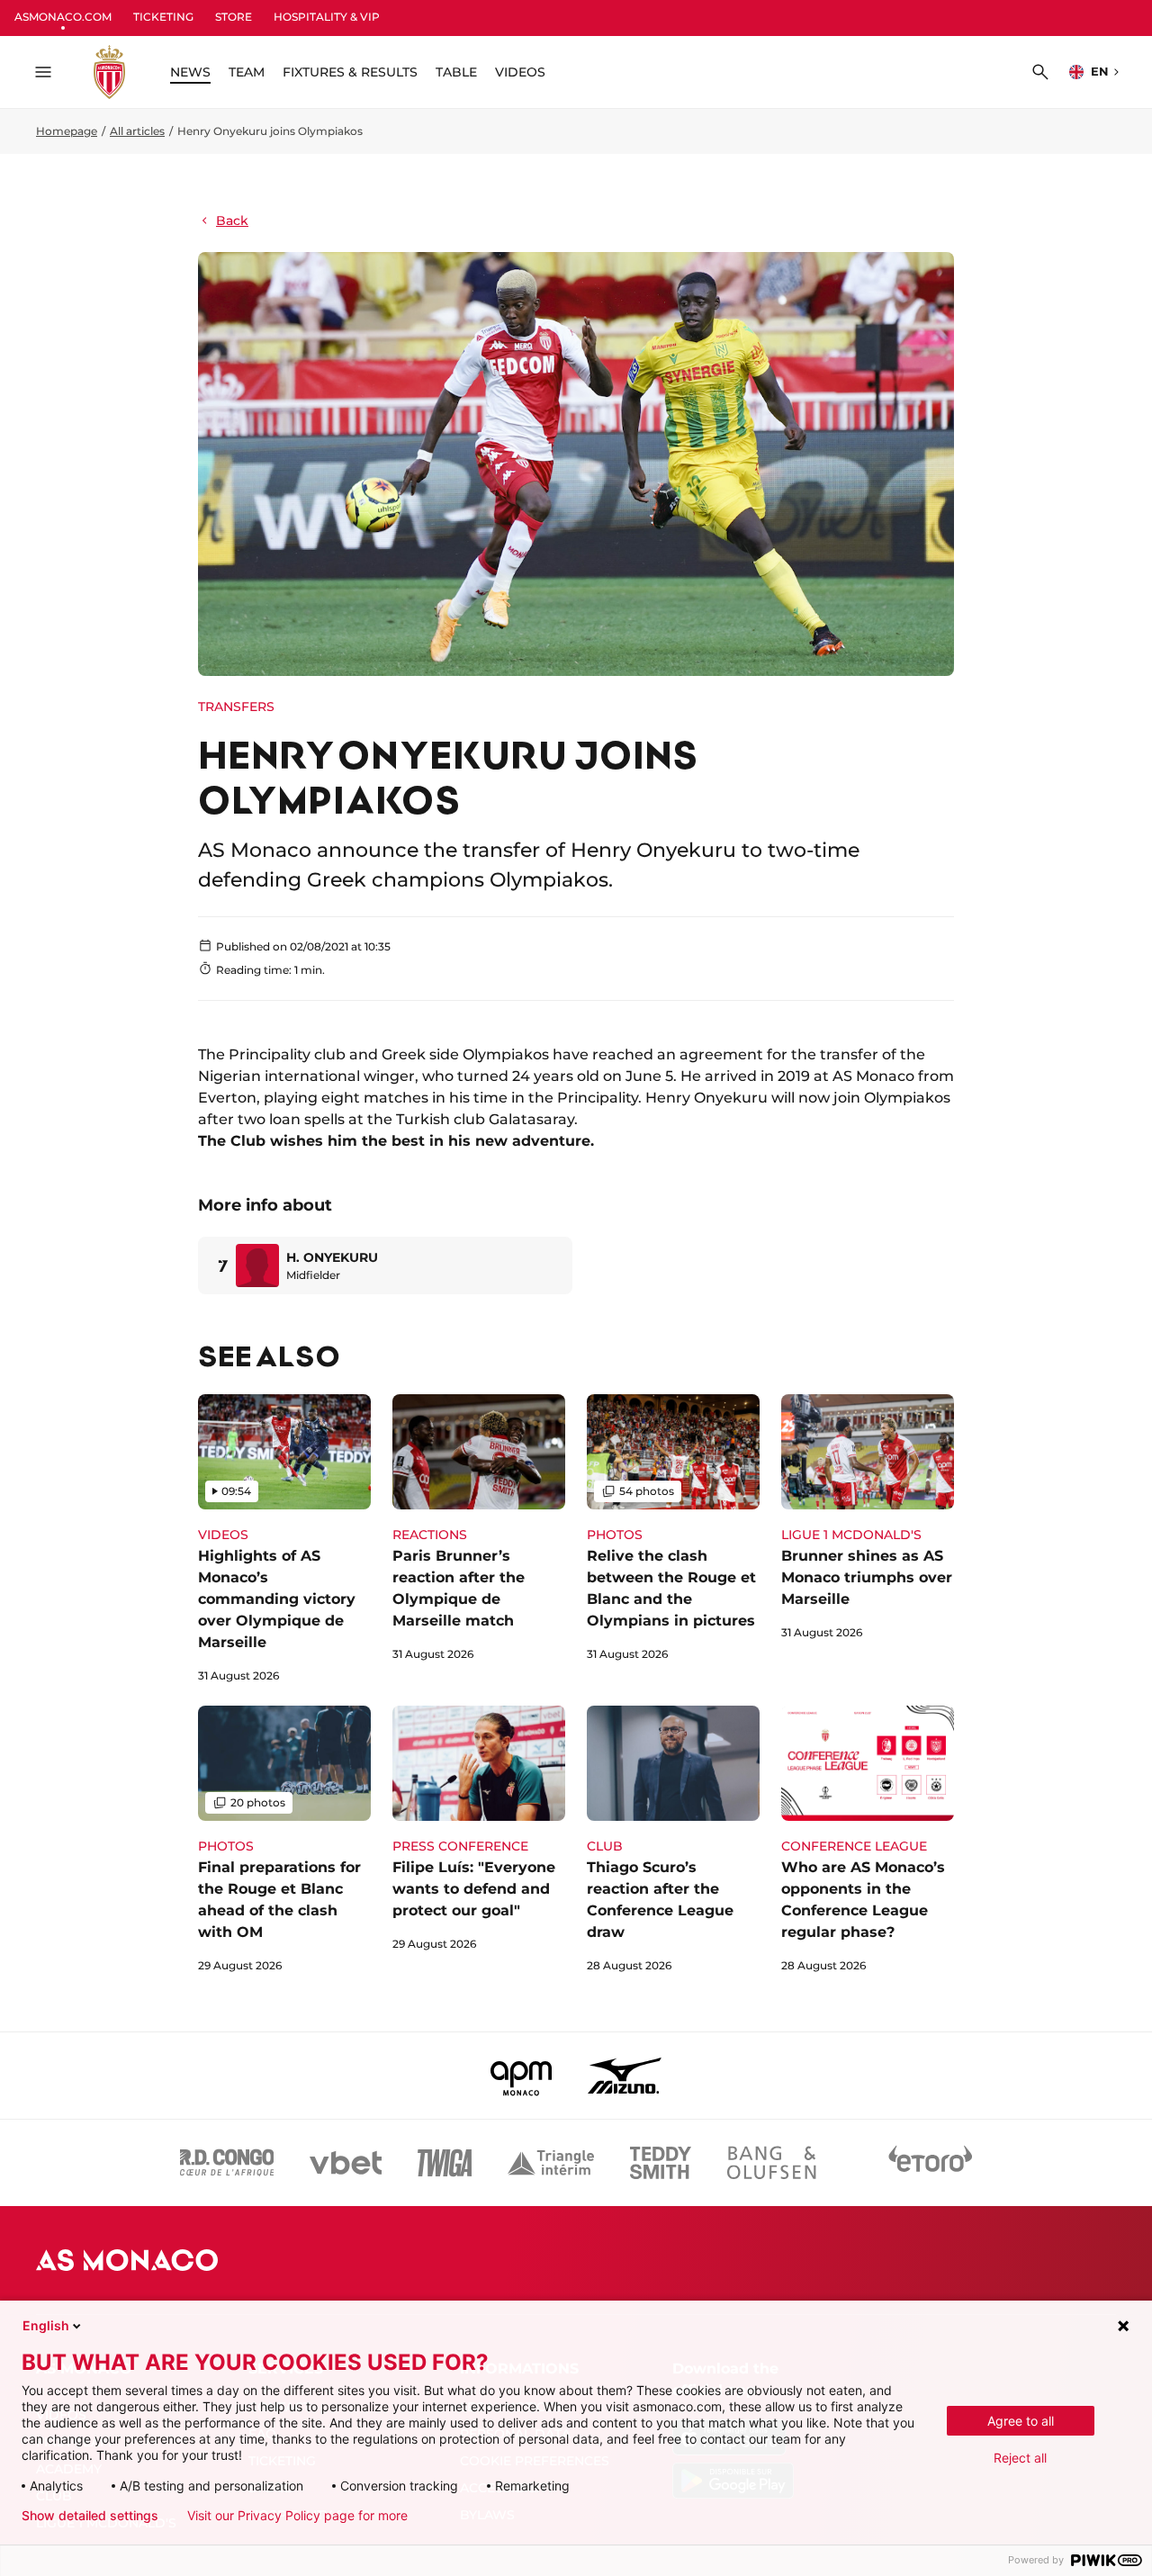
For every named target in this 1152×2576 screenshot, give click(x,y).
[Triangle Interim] (551, 2163)
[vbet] (346, 2163)
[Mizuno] (625, 2076)
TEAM (247, 72)
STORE (234, 17)
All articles (137, 131)
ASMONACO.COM (63, 17)
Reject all (1020, 2458)
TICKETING (163, 17)
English (46, 2325)
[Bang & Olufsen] (771, 2163)
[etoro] (931, 2163)
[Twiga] (445, 2163)
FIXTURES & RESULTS (350, 72)
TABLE (456, 72)
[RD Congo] (227, 2163)
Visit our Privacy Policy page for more (297, 2516)
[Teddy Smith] (661, 2163)
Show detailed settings (90, 2516)
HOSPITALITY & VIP (327, 17)
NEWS (190, 72)
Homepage (67, 131)
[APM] (522, 2076)
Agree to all (1021, 2421)
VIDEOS (520, 72)
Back (232, 221)
